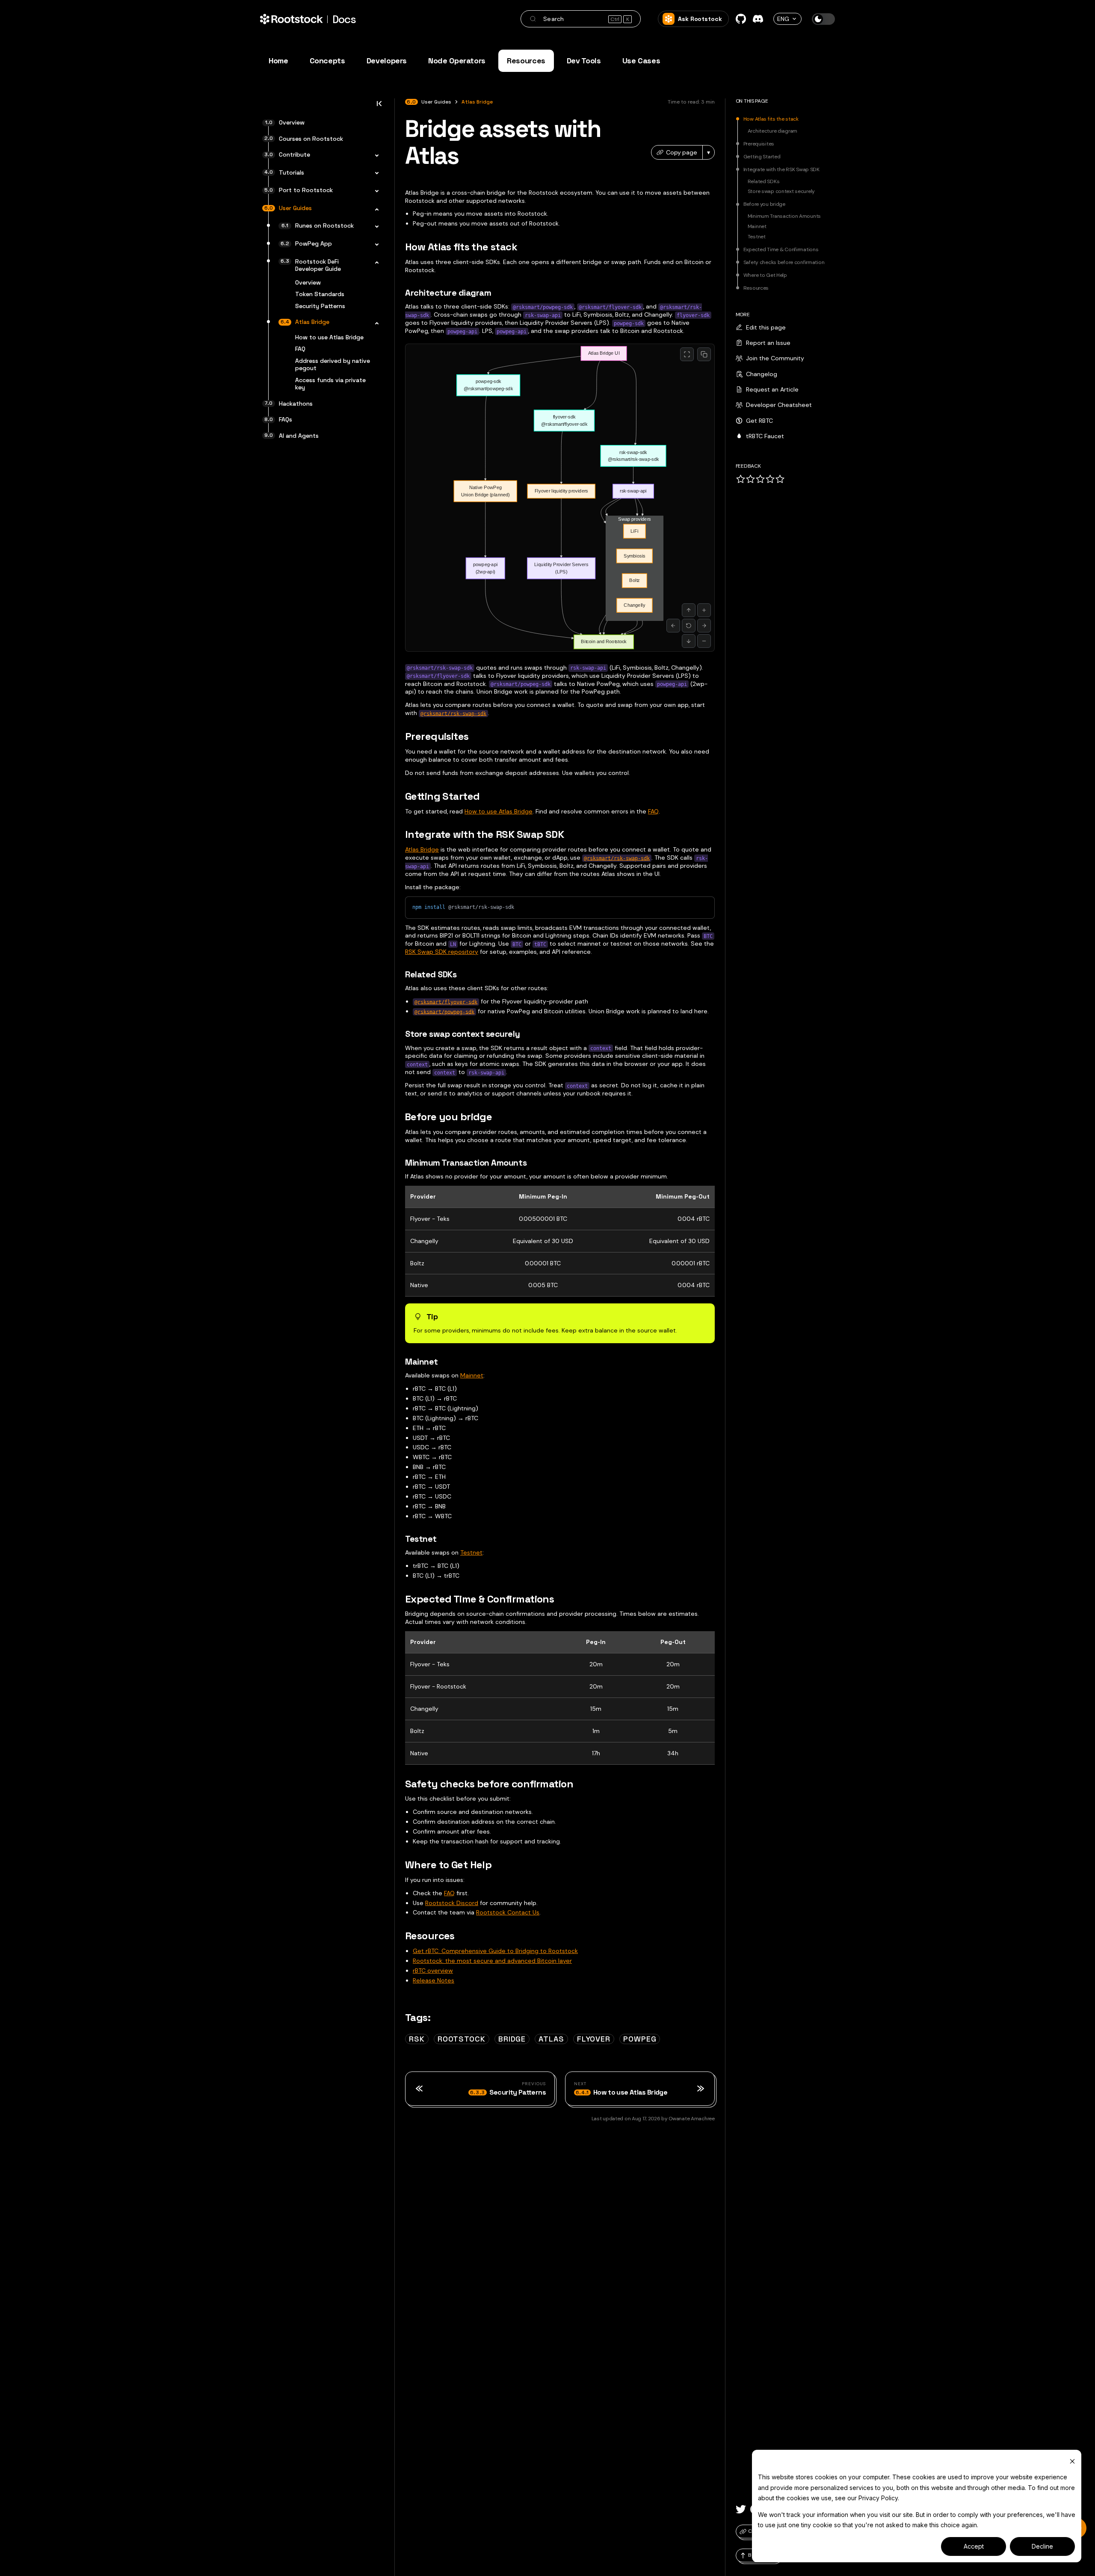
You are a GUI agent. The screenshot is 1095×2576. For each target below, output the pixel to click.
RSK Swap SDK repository (442, 952)
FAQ (653, 811)
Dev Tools (584, 61)
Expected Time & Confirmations (781, 250)
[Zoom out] (704, 641)
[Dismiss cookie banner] (1072, 2461)
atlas (551, 2039)
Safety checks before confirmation (784, 263)
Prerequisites (759, 144)
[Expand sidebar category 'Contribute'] (374, 156)
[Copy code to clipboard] (704, 907)
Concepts (327, 61)
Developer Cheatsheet (779, 405)
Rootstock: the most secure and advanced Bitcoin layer (492, 1961)
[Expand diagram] (687, 354)
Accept (974, 2546)
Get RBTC (759, 421)
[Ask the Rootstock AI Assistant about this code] (689, 907)
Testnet (471, 1552)
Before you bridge (764, 205)
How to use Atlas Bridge (499, 811)
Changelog (762, 374)
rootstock (462, 2039)
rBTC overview (433, 1971)
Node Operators (457, 61)
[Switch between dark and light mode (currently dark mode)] (823, 19)
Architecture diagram (772, 131)
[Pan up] (689, 610)
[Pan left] (673, 626)
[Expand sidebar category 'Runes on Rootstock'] (374, 227)
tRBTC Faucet (765, 436)
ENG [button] (783, 19)
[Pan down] (689, 641)
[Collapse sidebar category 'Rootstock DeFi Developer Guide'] (374, 263)
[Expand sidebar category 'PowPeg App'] (374, 245)
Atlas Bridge (422, 849)
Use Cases (641, 61)
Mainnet (472, 1375)
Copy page (682, 152)
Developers (387, 61)
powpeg (640, 2039)
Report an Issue (768, 343)
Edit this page (766, 327)
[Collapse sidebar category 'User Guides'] (374, 209)
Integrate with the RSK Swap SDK (781, 170)
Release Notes (434, 1980)
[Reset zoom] (689, 626)
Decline (1042, 2546)
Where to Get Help (765, 276)
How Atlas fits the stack (771, 119)
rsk (417, 2039)
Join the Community (775, 358)
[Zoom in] (704, 610)
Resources (526, 61)
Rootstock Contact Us (508, 1912)
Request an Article (772, 389)
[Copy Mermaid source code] (704, 354)
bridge (512, 2039)
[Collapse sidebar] (379, 106)
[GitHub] (741, 19)
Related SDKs (764, 182)
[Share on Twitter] (741, 2509)
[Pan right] (704, 626)
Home (278, 61)
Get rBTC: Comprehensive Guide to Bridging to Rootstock (495, 1951)
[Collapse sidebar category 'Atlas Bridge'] (374, 323)
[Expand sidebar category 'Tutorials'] (374, 174)
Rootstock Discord (452, 1903)
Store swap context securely (781, 192)
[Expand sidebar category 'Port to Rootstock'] (374, 191)
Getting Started (762, 157)
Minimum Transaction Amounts (784, 217)
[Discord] (758, 19)
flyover (594, 2039)
